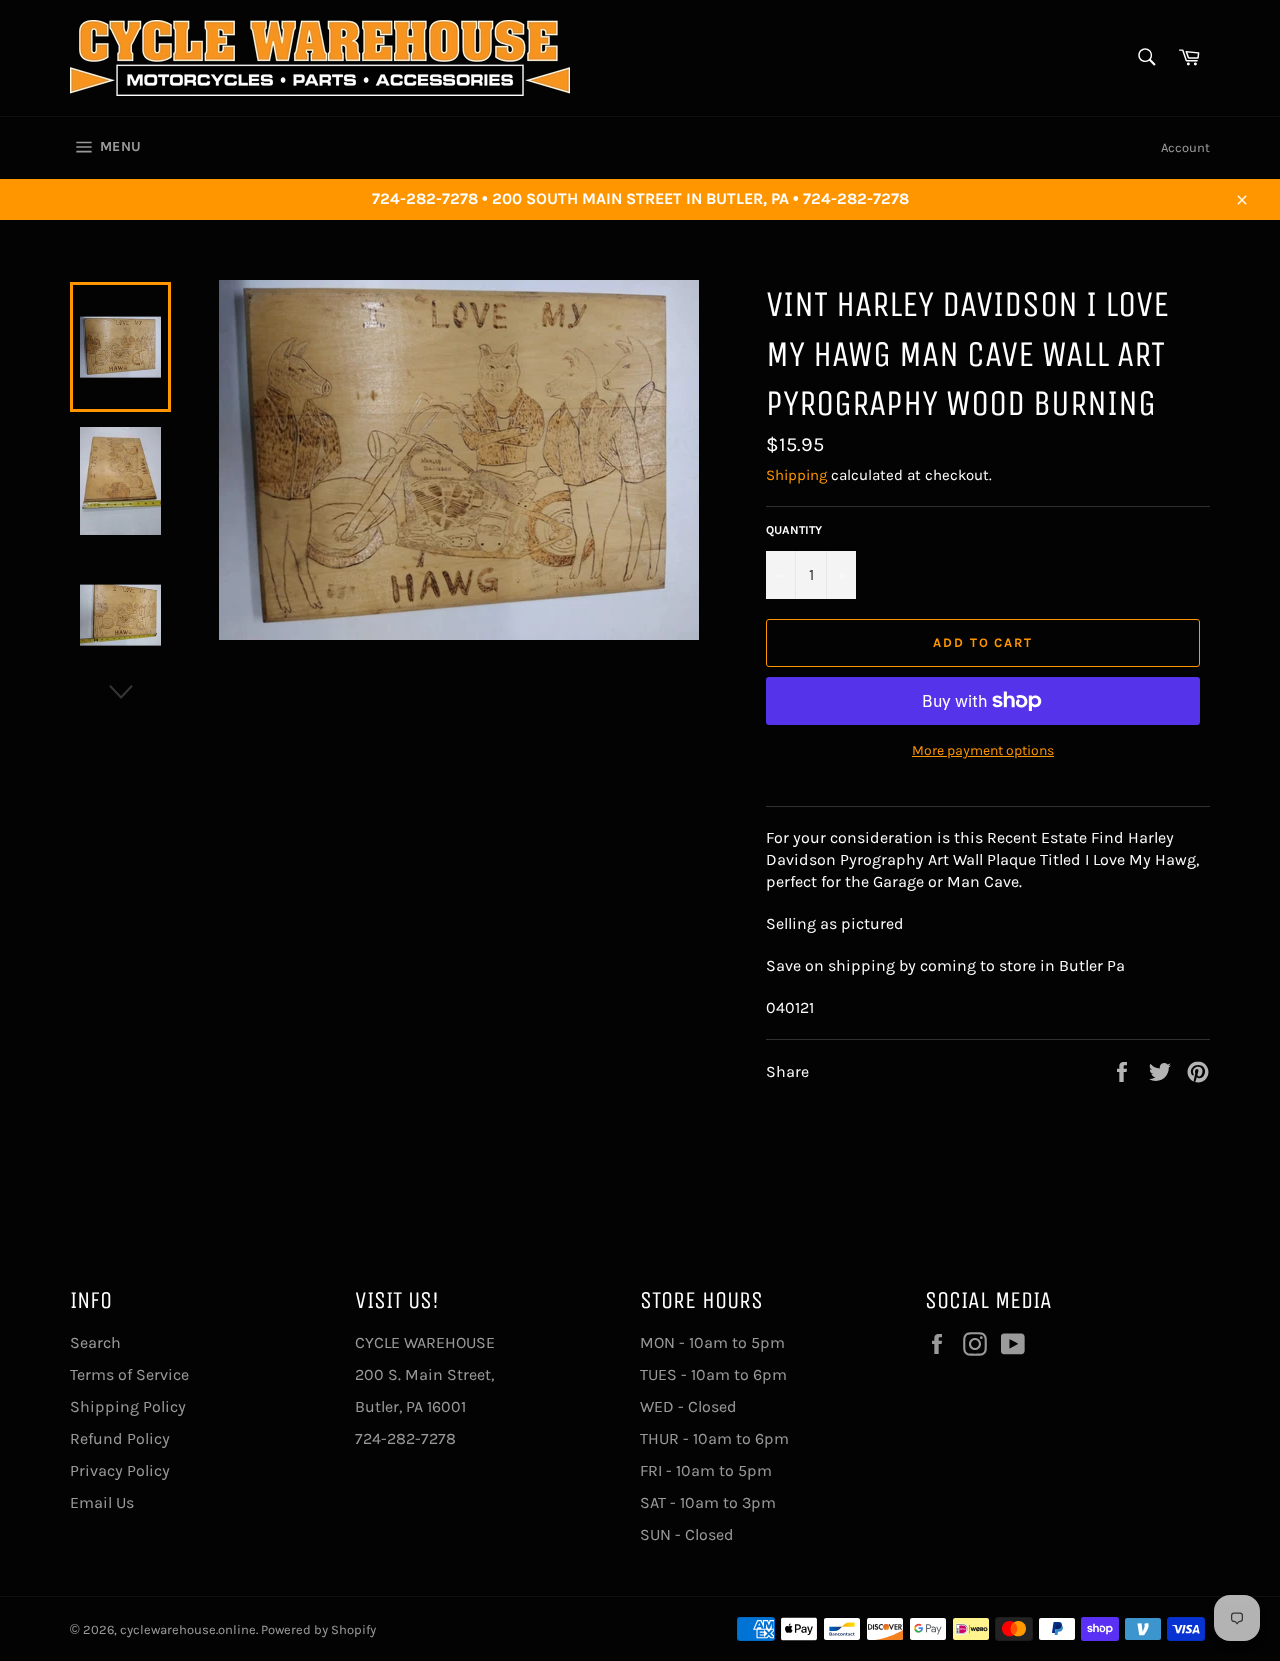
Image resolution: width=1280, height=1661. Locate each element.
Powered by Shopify (318, 1629)
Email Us (102, 1502)
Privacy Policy (120, 1470)
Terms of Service (129, 1374)
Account (1185, 147)
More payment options (983, 750)
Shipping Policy (128, 1406)
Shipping (796, 475)
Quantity (794, 530)
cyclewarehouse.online (188, 1629)
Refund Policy (120, 1438)
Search (95, 1342)
